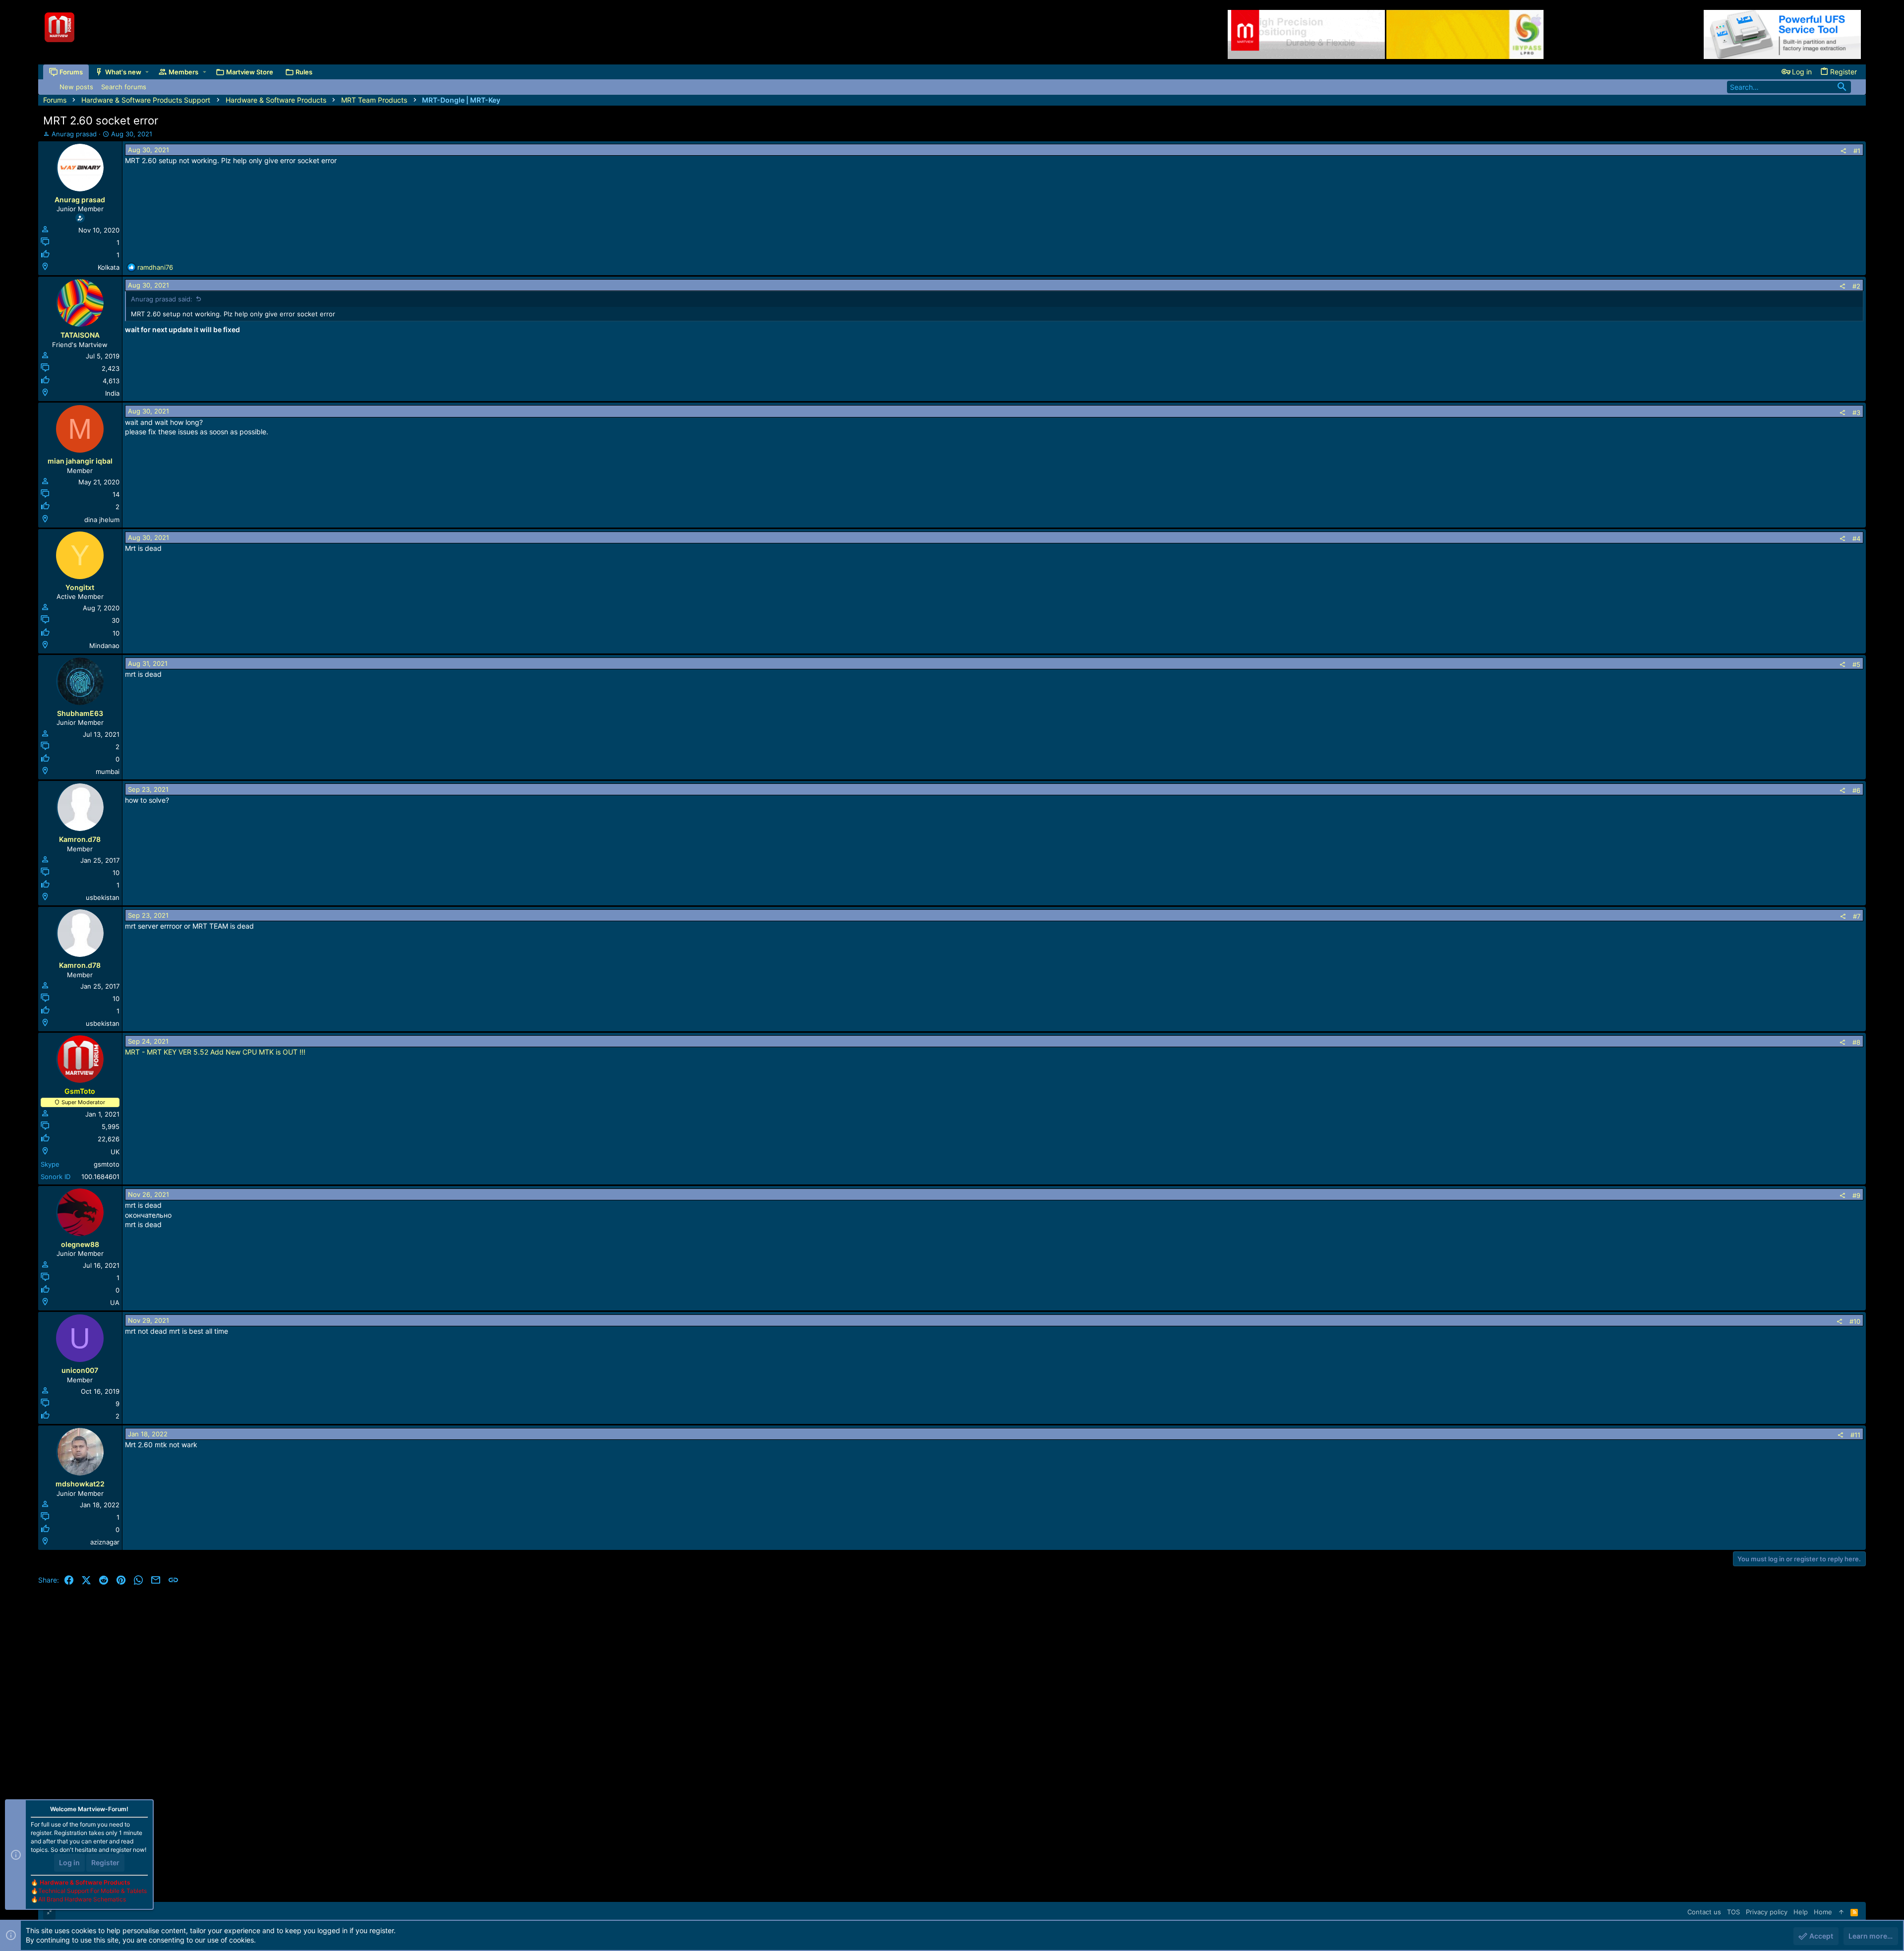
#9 (1856, 1195)
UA (115, 1302)
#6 (1856, 790)
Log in (69, 1862)
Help (1801, 1912)
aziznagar (105, 1542)
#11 (1855, 1435)
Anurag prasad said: (162, 299)
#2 (1856, 286)
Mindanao (104, 646)
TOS (1733, 1912)
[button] (147, 72)
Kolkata (109, 267)
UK (115, 1152)
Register (105, 1862)
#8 (1856, 1042)
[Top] (1841, 1912)
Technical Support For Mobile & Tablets (92, 1891)
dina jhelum (102, 520)
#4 (1856, 538)
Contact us (1704, 1912)
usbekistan (103, 897)
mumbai (108, 771)
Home (1823, 1912)
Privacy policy (1767, 1912)
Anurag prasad (74, 134)
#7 (1857, 916)
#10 (1855, 1321)
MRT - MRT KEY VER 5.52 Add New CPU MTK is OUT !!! (215, 1052)
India (112, 393)
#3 (1856, 413)
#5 (1856, 664)
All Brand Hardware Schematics (82, 1899)
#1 (1857, 151)
